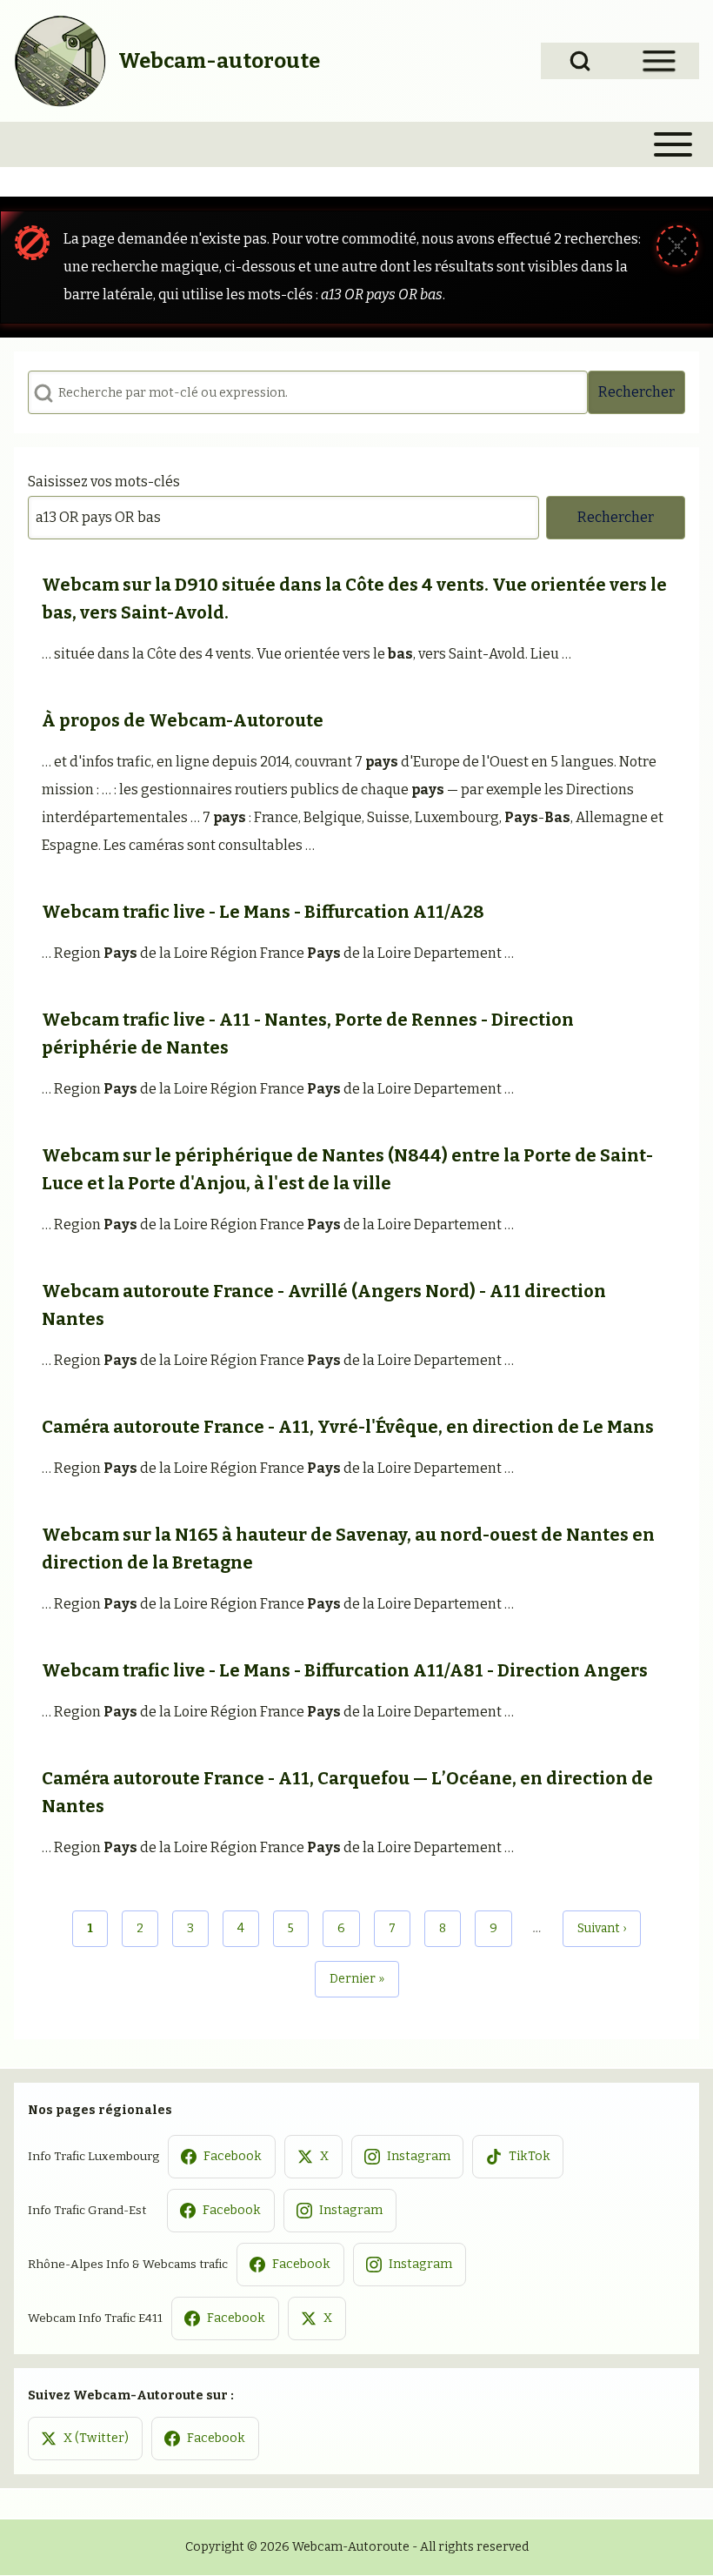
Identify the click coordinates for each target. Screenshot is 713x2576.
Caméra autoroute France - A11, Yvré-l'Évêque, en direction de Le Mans (348, 1427)
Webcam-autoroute (219, 61)
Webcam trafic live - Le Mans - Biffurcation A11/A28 (263, 912)
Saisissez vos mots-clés (104, 482)
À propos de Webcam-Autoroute (183, 720)
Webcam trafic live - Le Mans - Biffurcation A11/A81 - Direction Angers (345, 1670)
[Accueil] (61, 61)
